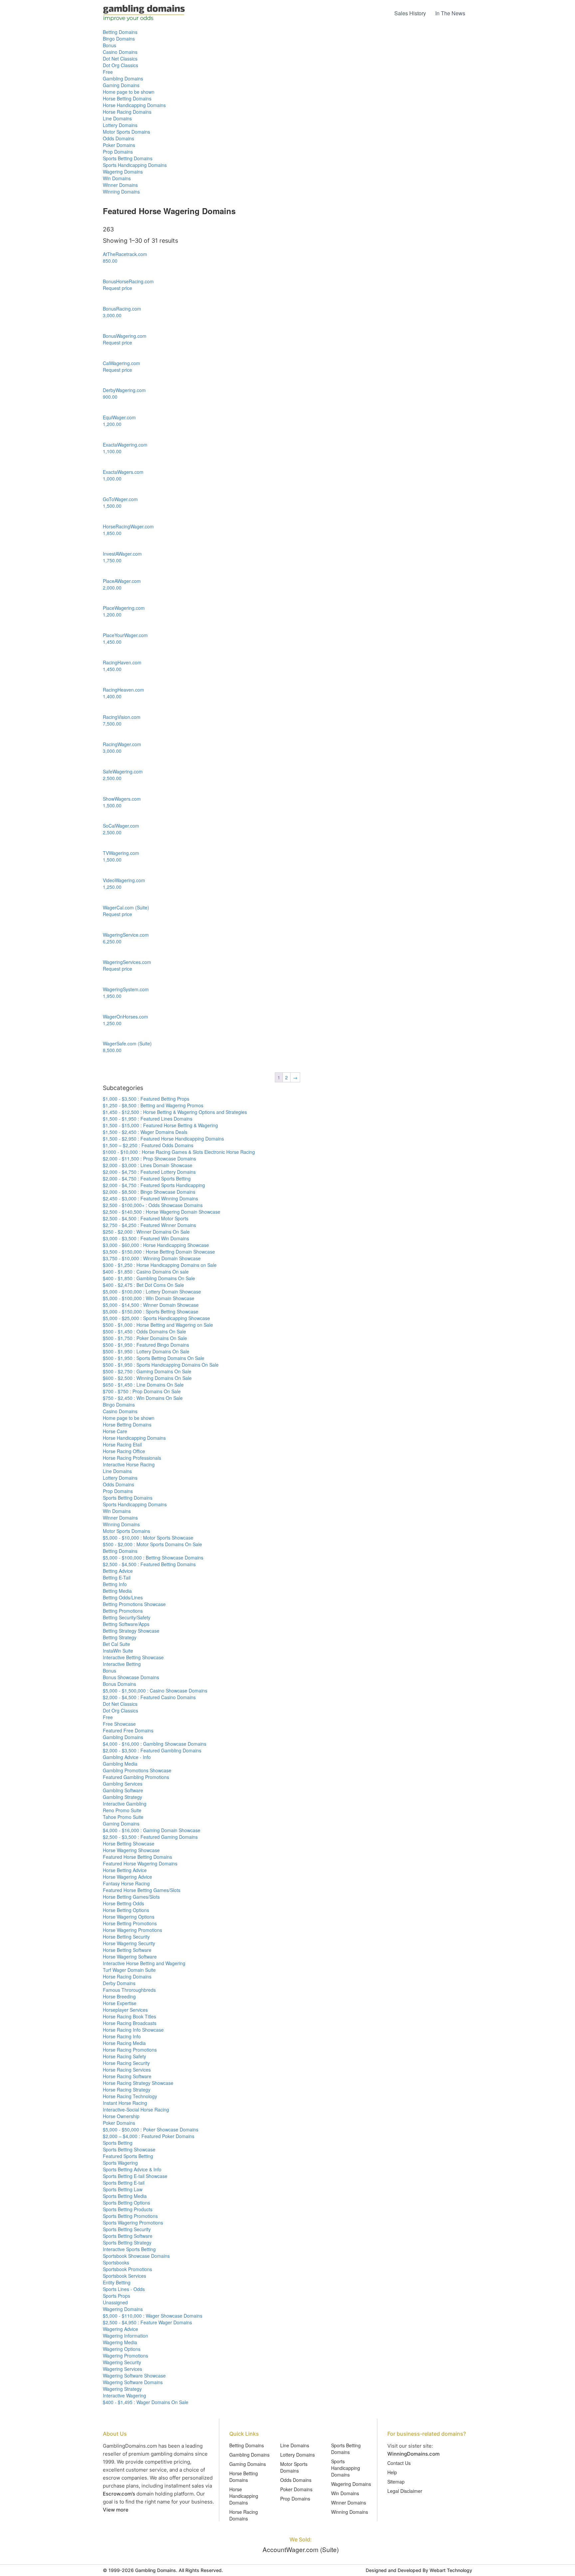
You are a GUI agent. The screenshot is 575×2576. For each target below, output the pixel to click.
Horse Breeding (119, 1996)
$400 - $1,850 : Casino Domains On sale (146, 1272)
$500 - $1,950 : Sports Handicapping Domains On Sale (161, 1365)
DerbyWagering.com (124, 390)
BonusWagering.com (125, 336)
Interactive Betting (122, 1664)
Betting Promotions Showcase (134, 1604)
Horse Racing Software (127, 2076)
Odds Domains (118, 138)
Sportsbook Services (124, 2276)
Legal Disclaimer (405, 2491)
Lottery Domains (120, 125)
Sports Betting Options (126, 2203)
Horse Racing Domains (127, 112)
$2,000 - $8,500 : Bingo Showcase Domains (149, 1192)
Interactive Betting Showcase (133, 1657)
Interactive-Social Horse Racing (136, 2109)
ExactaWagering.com (125, 445)
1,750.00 (112, 560)
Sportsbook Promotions (127, 2269)
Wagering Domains (123, 172)
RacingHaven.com (122, 662)
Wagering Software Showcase (134, 2375)
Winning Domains (121, 192)
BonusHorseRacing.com (128, 281)
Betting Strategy (120, 1637)
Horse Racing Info (122, 2036)
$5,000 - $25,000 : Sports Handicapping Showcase (156, 1318)
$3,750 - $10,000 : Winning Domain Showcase (152, 1258)
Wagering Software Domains (133, 2382)
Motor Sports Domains (126, 132)
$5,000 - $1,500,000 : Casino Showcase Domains (155, 1691)
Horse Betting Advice (125, 1870)
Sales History (410, 13)
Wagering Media (120, 2342)
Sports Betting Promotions (130, 2216)
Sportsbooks (116, 2262)
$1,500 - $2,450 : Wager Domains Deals (145, 1132)
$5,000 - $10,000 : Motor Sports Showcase (148, 1538)
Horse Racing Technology (130, 2096)
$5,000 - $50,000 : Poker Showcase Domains (151, 2129)
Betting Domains (120, 32)
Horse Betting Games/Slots (131, 1897)
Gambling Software (123, 1790)
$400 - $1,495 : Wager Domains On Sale (146, 2402)
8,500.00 (112, 1050)
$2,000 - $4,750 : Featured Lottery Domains (149, 1172)
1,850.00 (112, 533)
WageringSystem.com (126, 989)
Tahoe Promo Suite (123, 1817)
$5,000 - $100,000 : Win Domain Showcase (149, 1298)
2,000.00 (112, 588)
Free (108, 72)
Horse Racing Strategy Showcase (138, 2083)
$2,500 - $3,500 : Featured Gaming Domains (150, 1837)
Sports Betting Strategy (127, 2242)
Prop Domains (118, 152)
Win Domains (117, 178)
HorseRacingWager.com (128, 526)
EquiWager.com (119, 417)
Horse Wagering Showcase (131, 1850)
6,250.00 (112, 941)
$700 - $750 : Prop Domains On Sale (142, 1391)
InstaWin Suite (118, 1651)
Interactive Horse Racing (129, 1464)
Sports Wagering (120, 2163)
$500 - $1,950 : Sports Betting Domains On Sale (154, 1358)
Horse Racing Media (124, 2043)
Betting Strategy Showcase (131, 1631)
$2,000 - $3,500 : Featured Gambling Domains (152, 1750)
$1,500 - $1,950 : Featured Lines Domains (148, 1119)
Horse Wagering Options (129, 1917)
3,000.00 (112, 315)
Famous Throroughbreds (129, 1990)
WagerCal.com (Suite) (126, 907)
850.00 (110, 261)
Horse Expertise (120, 2003)
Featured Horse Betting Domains (137, 1857)
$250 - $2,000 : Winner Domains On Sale (146, 1232)
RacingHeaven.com (123, 690)
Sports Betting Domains (128, 158)
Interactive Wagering (124, 2395)
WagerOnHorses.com (125, 1017)
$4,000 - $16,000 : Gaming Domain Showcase (152, 1830)
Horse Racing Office (124, 1451)
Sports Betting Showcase (129, 2149)
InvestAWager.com (122, 554)
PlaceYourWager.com (125, 635)
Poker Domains (119, 145)
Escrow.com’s (119, 2494)
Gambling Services (123, 1784)
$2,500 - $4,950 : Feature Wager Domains (147, 2322)
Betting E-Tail (117, 1577)
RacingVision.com (122, 717)
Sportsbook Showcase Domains (136, 2256)
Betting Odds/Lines (123, 1597)
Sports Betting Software (128, 2236)
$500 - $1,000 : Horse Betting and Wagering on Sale (158, 1325)
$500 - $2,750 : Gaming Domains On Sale (147, 1371)
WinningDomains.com (413, 2454)
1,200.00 (112, 424)
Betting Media (117, 1591)
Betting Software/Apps (126, 1624)
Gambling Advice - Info (127, 1757)
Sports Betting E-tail (124, 2183)
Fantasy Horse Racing (126, 1883)
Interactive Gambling (125, 1804)
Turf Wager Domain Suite (129, 1970)
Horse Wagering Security (129, 1943)
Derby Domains (119, 1983)
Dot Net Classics (120, 59)
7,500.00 (112, 724)
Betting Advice (118, 1571)
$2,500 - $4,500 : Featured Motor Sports (146, 1218)
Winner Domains (120, 185)
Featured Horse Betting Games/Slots (142, 1890)
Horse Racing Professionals (132, 1458)
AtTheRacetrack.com (125, 254)
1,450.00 (112, 642)
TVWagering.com (121, 853)
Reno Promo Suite (122, 1810)
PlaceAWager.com (122, 581)
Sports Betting (118, 2143)
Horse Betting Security (126, 1937)
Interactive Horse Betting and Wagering (144, 1963)
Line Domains (117, 118)
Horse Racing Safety (124, 2056)
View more (116, 2510)
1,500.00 (112, 506)
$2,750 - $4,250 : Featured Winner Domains (149, 1225)
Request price (117, 288)
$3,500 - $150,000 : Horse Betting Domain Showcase (159, 1252)
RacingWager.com (122, 744)
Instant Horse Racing (125, 2103)
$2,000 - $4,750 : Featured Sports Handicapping (154, 1185)
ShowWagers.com (122, 799)
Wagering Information (125, 2336)
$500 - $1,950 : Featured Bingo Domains (146, 1345)
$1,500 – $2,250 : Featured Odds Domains (148, 1145)
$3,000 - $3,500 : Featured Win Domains (146, 1238)
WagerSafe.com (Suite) (127, 1043)
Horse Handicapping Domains (134, 105)
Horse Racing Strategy (127, 2090)
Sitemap (396, 2482)
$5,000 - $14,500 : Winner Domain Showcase (151, 1305)
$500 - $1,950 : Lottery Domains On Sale (146, 1351)
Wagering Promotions (125, 2356)
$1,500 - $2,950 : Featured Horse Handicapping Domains (163, 1139)
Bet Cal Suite (116, 1644)
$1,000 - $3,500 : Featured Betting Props (146, 1099)
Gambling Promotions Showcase (137, 1770)
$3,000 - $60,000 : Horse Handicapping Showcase (156, 1245)
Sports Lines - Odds (124, 2289)
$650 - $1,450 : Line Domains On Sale (143, 1385)
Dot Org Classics (120, 65)
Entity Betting (117, 2282)
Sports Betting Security (127, 2229)
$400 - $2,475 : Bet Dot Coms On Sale (143, 1285)
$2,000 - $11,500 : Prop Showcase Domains (149, 1158)
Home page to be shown (129, 92)
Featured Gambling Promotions (136, 1777)
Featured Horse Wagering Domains (140, 1863)
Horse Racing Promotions (130, 2050)
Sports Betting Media (125, 2196)
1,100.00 (112, 451)
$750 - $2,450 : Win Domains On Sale (143, 1398)
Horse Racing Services (127, 2070)
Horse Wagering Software (130, 1957)
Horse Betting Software (127, 1950)
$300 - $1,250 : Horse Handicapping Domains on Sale (160, 1265)
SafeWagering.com (123, 771)
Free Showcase (119, 1724)
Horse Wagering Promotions (132, 1930)
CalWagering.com (121, 363)
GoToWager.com (120, 499)
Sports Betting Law (123, 2189)
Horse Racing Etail (122, 1444)
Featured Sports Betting (128, 2156)
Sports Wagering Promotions (133, 2223)
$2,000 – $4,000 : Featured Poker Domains (149, 2136)
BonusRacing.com (122, 309)
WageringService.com (126, 935)
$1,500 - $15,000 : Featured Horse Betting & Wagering (160, 1125)
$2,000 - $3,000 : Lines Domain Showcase (148, 1165)
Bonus (109, 45)
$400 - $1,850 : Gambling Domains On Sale (149, 1278)
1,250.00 (112, 887)
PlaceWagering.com (124, 608)
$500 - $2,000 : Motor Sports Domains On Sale (152, 1544)
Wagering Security (122, 2362)
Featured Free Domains (128, 1730)
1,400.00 (112, 696)
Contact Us (399, 2463)
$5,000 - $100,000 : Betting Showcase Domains (153, 1558)
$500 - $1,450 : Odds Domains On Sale (144, 1331)
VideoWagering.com (124, 880)
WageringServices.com (127, 962)
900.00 (110, 397)
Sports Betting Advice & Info (132, 2169)
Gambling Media (120, 1764)
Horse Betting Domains (127, 98)
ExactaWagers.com (123, 472)
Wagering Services (122, 2369)
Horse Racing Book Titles (129, 2016)
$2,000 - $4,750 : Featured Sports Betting (147, 1178)
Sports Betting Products (128, 2209)
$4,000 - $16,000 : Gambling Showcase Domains (155, 1744)
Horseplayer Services (125, 2010)
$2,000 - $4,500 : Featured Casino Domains (149, 1697)
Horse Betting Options (126, 1910)
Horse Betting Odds (123, 1903)
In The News (450, 13)
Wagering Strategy (122, 2389)
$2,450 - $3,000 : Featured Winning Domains (150, 1198)
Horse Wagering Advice (127, 1877)
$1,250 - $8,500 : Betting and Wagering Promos (153, 1105)
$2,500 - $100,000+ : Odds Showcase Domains (153, 1205)
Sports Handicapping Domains (135, 165)
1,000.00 (112, 478)
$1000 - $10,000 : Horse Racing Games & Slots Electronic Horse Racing (179, 1152)
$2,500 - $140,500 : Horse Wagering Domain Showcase (162, 1212)
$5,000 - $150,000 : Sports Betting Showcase (151, 1311)
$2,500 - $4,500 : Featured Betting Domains (149, 1564)
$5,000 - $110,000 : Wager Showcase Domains (153, 2316)
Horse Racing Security (126, 2063)
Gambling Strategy (122, 1797)
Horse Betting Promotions (130, 1923)
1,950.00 (112, 996)
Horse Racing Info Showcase (133, 2030)
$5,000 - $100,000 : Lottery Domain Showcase (152, 1291)
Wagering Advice (120, 2329)
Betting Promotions (123, 1611)
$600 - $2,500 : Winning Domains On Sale (147, 1378)
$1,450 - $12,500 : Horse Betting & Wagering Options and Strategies (175, 1112)
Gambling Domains (123, 78)
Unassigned (115, 2302)
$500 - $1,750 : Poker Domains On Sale (145, 1338)
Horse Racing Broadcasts (130, 2023)
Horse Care (115, 1431)
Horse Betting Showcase (129, 1843)
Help (392, 2472)
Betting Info (115, 1584)
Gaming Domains (121, 85)
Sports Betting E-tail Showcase (135, 2176)
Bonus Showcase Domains (131, 1677)
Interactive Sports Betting (129, 2249)
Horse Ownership (121, 2116)
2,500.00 (112, 778)
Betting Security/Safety (127, 1617)
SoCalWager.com (121, 826)
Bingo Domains (119, 39)
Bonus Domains (119, 1684)
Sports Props (116, 2296)
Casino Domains (120, 52)
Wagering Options (122, 2349)
